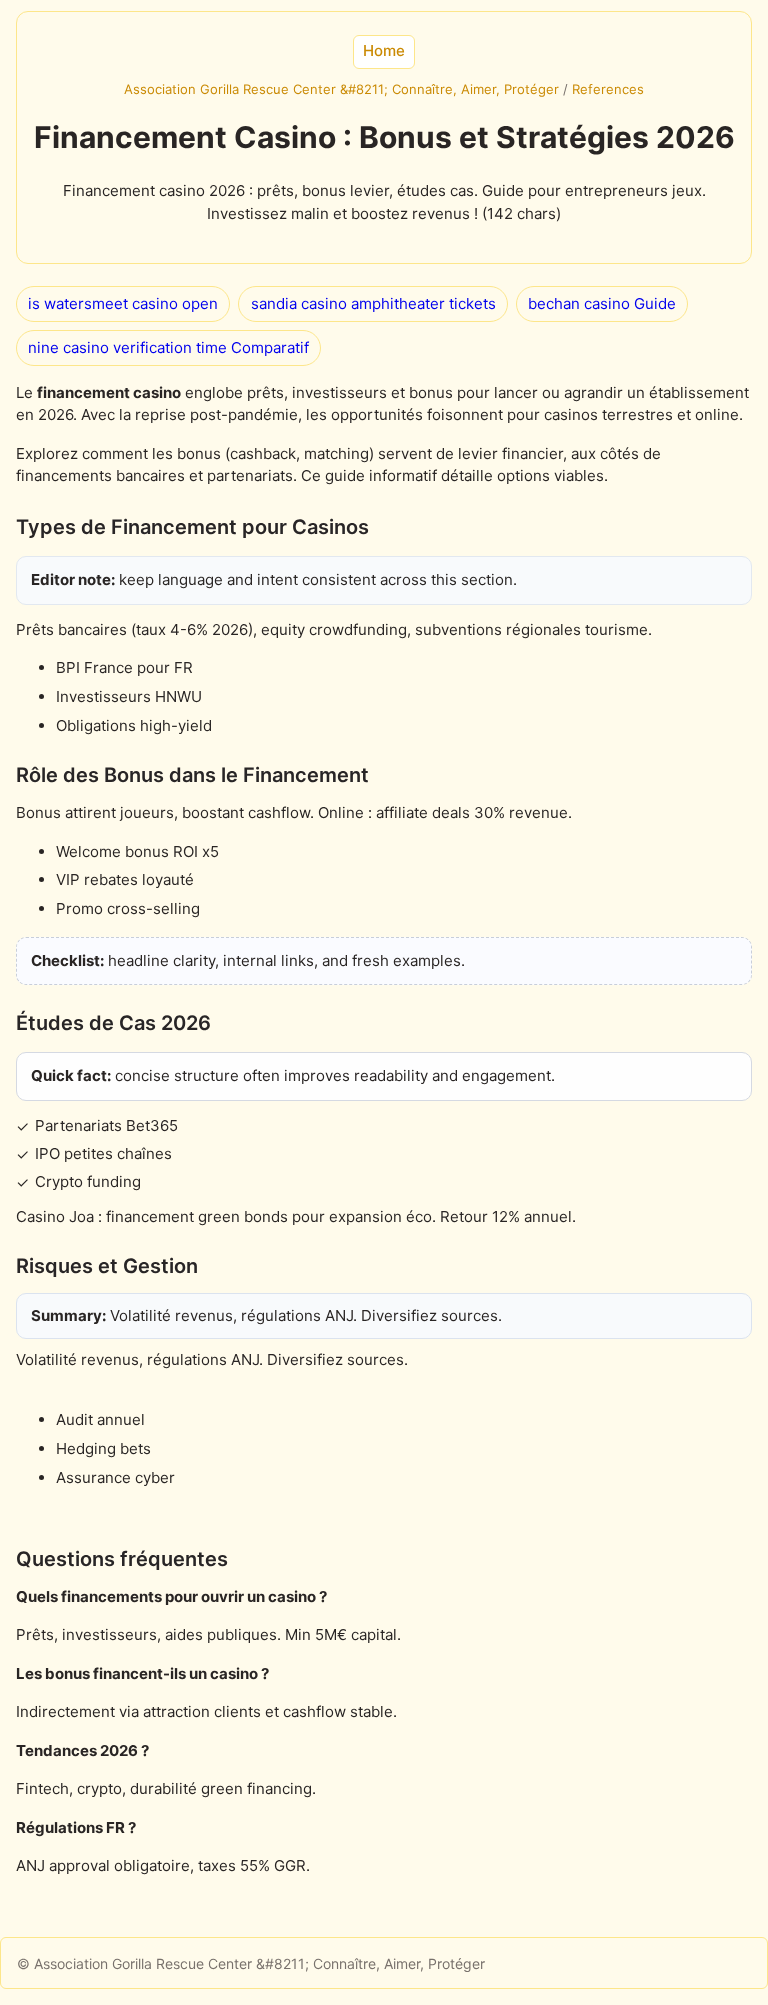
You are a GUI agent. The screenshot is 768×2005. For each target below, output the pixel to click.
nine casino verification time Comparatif (168, 347)
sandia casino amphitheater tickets (373, 303)
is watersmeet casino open (123, 303)
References (608, 89)
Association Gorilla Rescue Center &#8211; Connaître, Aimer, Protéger (341, 89)
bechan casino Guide (602, 303)
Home (384, 50)
